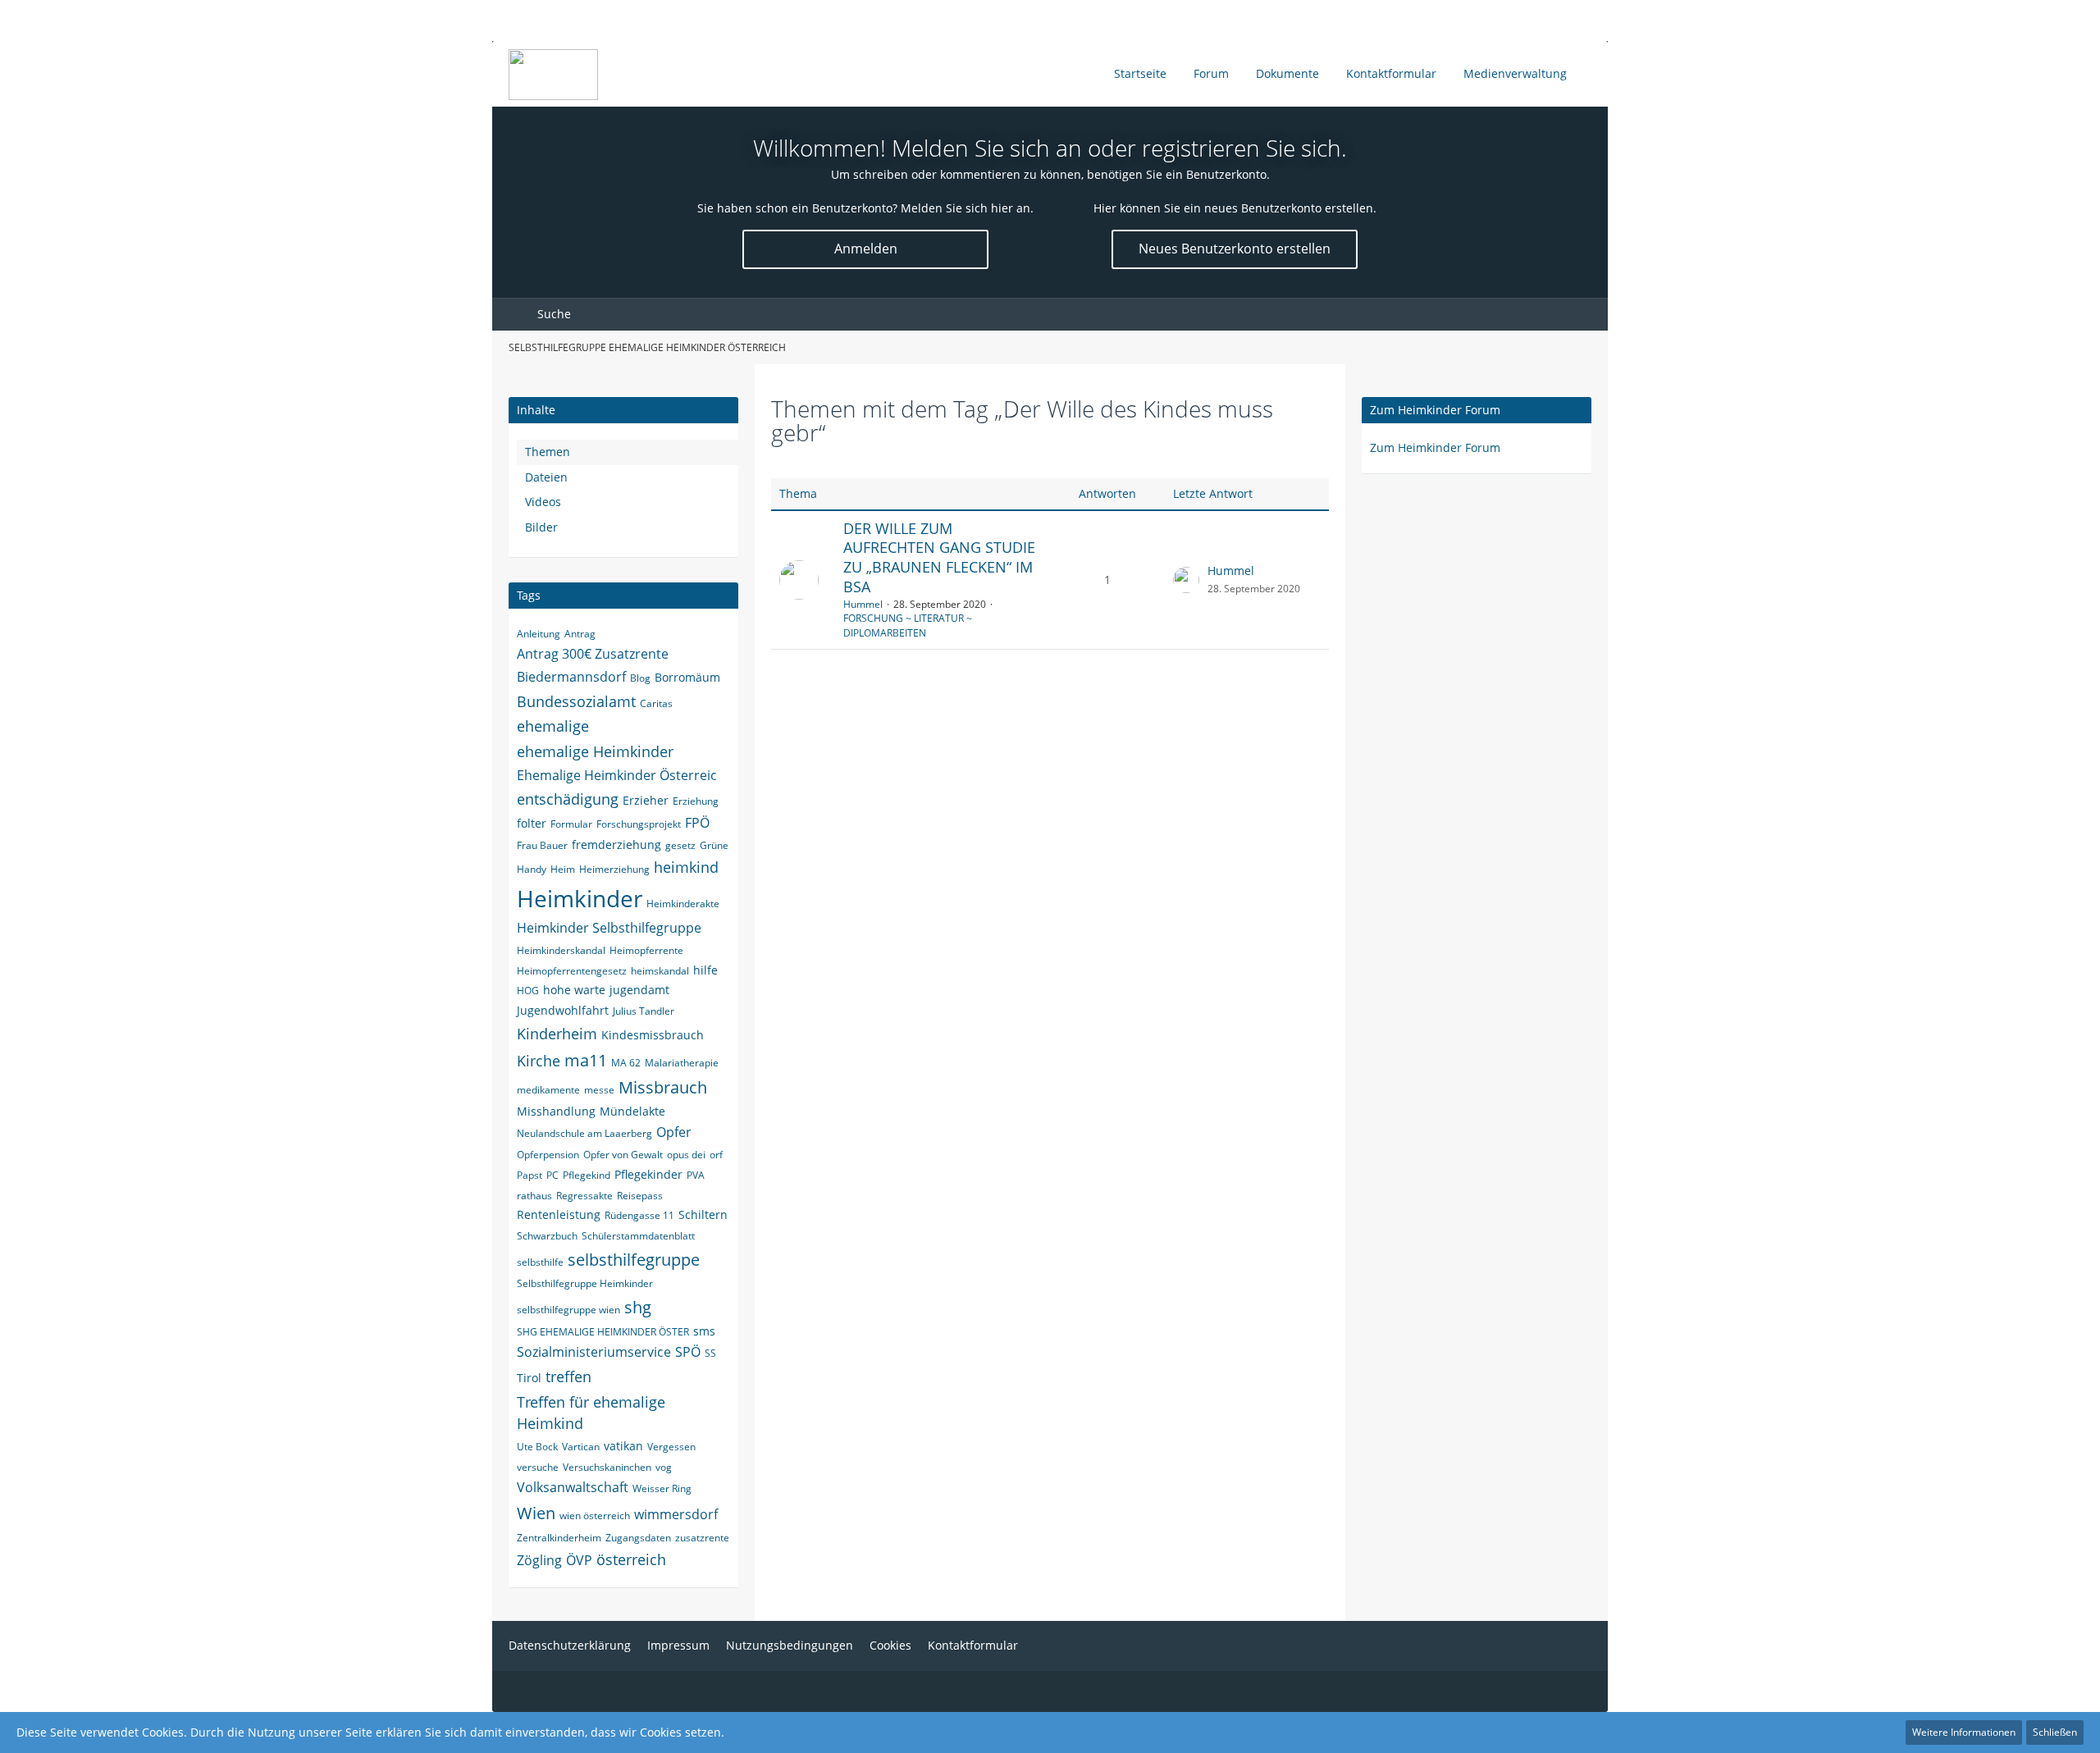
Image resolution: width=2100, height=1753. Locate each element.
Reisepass (640, 1196)
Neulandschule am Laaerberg (584, 1133)
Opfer (674, 1132)
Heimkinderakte (683, 904)
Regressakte (584, 1196)
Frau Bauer (542, 845)
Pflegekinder (648, 1174)
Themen (548, 452)
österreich (631, 1559)
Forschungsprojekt (639, 824)
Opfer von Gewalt (623, 1155)
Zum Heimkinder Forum (1435, 410)
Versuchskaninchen (607, 1467)
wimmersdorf (676, 1514)
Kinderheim (557, 1034)
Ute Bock (537, 1447)
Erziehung (696, 801)
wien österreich (595, 1516)
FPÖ (697, 823)
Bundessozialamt (576, 701)
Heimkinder (580, 898)
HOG (528, 991)
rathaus (534, 1196)
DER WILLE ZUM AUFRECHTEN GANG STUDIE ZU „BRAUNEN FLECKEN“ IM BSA (939, 557)
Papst (530, 1175)
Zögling (539, 1560)
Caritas (656, 703)
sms (704, 1331)
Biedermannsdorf (571, 677)
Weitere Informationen (1964, 1732)
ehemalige (553, 726)
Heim (563, 869)
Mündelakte (632, 1111)
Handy (532, 869)
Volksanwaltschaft (573, 1487)
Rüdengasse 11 (639, 1215)
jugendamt (639, 990)
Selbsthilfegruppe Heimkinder (585, 1283)
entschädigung (568, 799)
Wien (536, 1513)
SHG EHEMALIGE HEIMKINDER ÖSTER (603, 1332)
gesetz (680, 845)
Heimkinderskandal (561, 950)
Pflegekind (587, 1175)
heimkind (686, 867)
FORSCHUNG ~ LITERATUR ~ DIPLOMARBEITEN (908, 625)
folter (532, 823)
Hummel (863, 604)
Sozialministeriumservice (594, 1352)
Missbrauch (663, 1087)
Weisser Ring (662, 1488)
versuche (538, 1467)
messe (599, 1090)
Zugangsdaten (638, 1538)
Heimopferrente (646, 950)
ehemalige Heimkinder (595, 751)
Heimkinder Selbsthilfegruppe (609, 928)
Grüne (714, 845)
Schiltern (703, 1214)
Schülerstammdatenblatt (638, 1236)
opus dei (686, 1155)
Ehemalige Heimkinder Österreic (617, 775)
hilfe (705, 970)
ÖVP (579, 1560)
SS (710, 1353)
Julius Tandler (644, 1011)
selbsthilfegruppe (634, 1260)
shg (638, 1307)
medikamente (548, 1090)
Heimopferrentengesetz (572, 971)
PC (552, 1175)
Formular (571, 824)
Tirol (529, 1378)
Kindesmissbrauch (653, 1035)
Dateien (546, 477)
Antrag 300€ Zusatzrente (593, 654)
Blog (640, 678)
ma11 (586, 1060)
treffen (568, 1376)
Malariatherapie (682, 1063)
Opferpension (548, 1155)
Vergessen (671, 1447)
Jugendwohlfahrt (563, 1010)
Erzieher (646, 800)
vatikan (623, 1446)
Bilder (541, 527)
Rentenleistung (559, 1214)
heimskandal (660, 971)
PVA (696, 1175)
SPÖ (688, 1352)
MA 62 (626, 1063)
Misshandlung (556, 1111)
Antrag (580, 634)
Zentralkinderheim (559, 1538)
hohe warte (574, 990)
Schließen (2055, 1732)
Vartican (581, 1447)
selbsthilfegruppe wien (568, 1310)
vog (664, 1467)
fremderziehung (616, 845)
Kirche (539, 1061)
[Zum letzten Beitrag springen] (1186, 580)
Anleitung (539, 634)
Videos (543, 502)
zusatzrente (702, 1538)
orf (716, 1155)
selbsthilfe (540, 1262)
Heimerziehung (614, 869)
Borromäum (687, 677)
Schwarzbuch (547, 1236)
